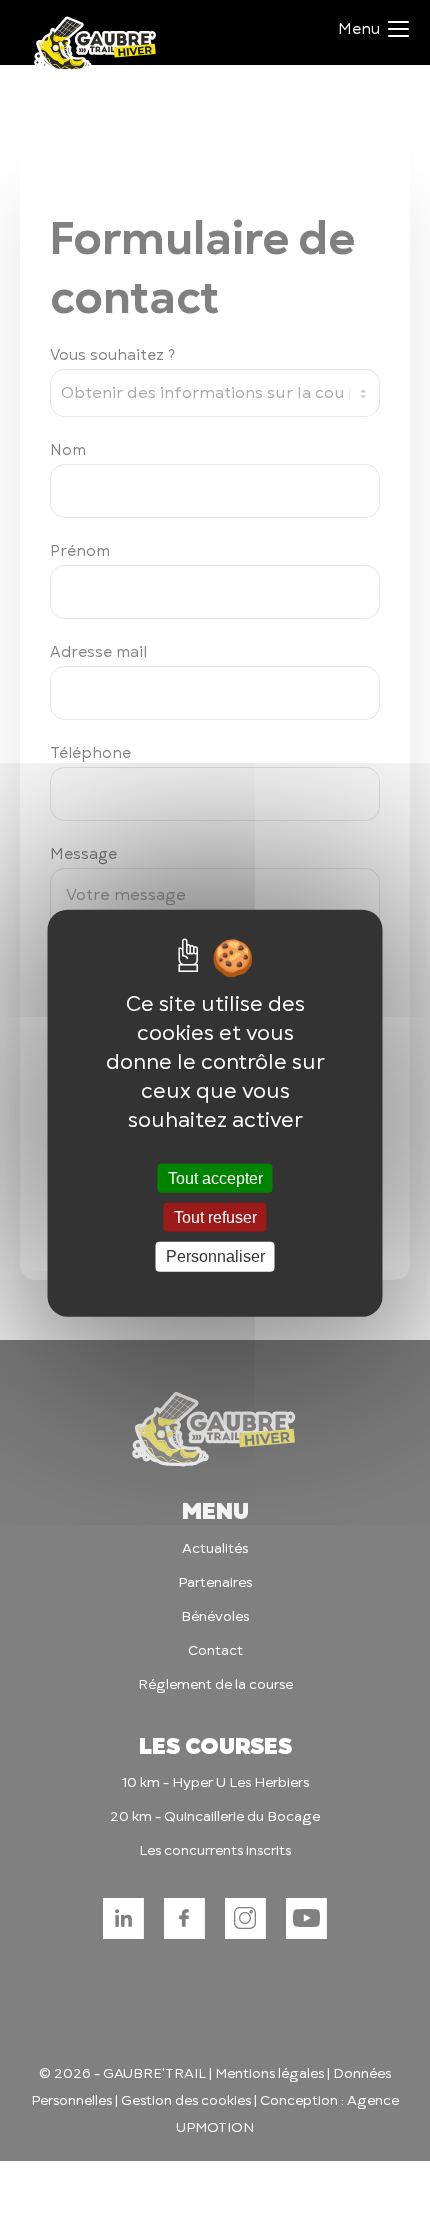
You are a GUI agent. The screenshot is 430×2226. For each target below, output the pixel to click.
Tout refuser (215, 1217)
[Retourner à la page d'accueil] (96, 71)
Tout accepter (215, 1178)
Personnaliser (215, 1256)
